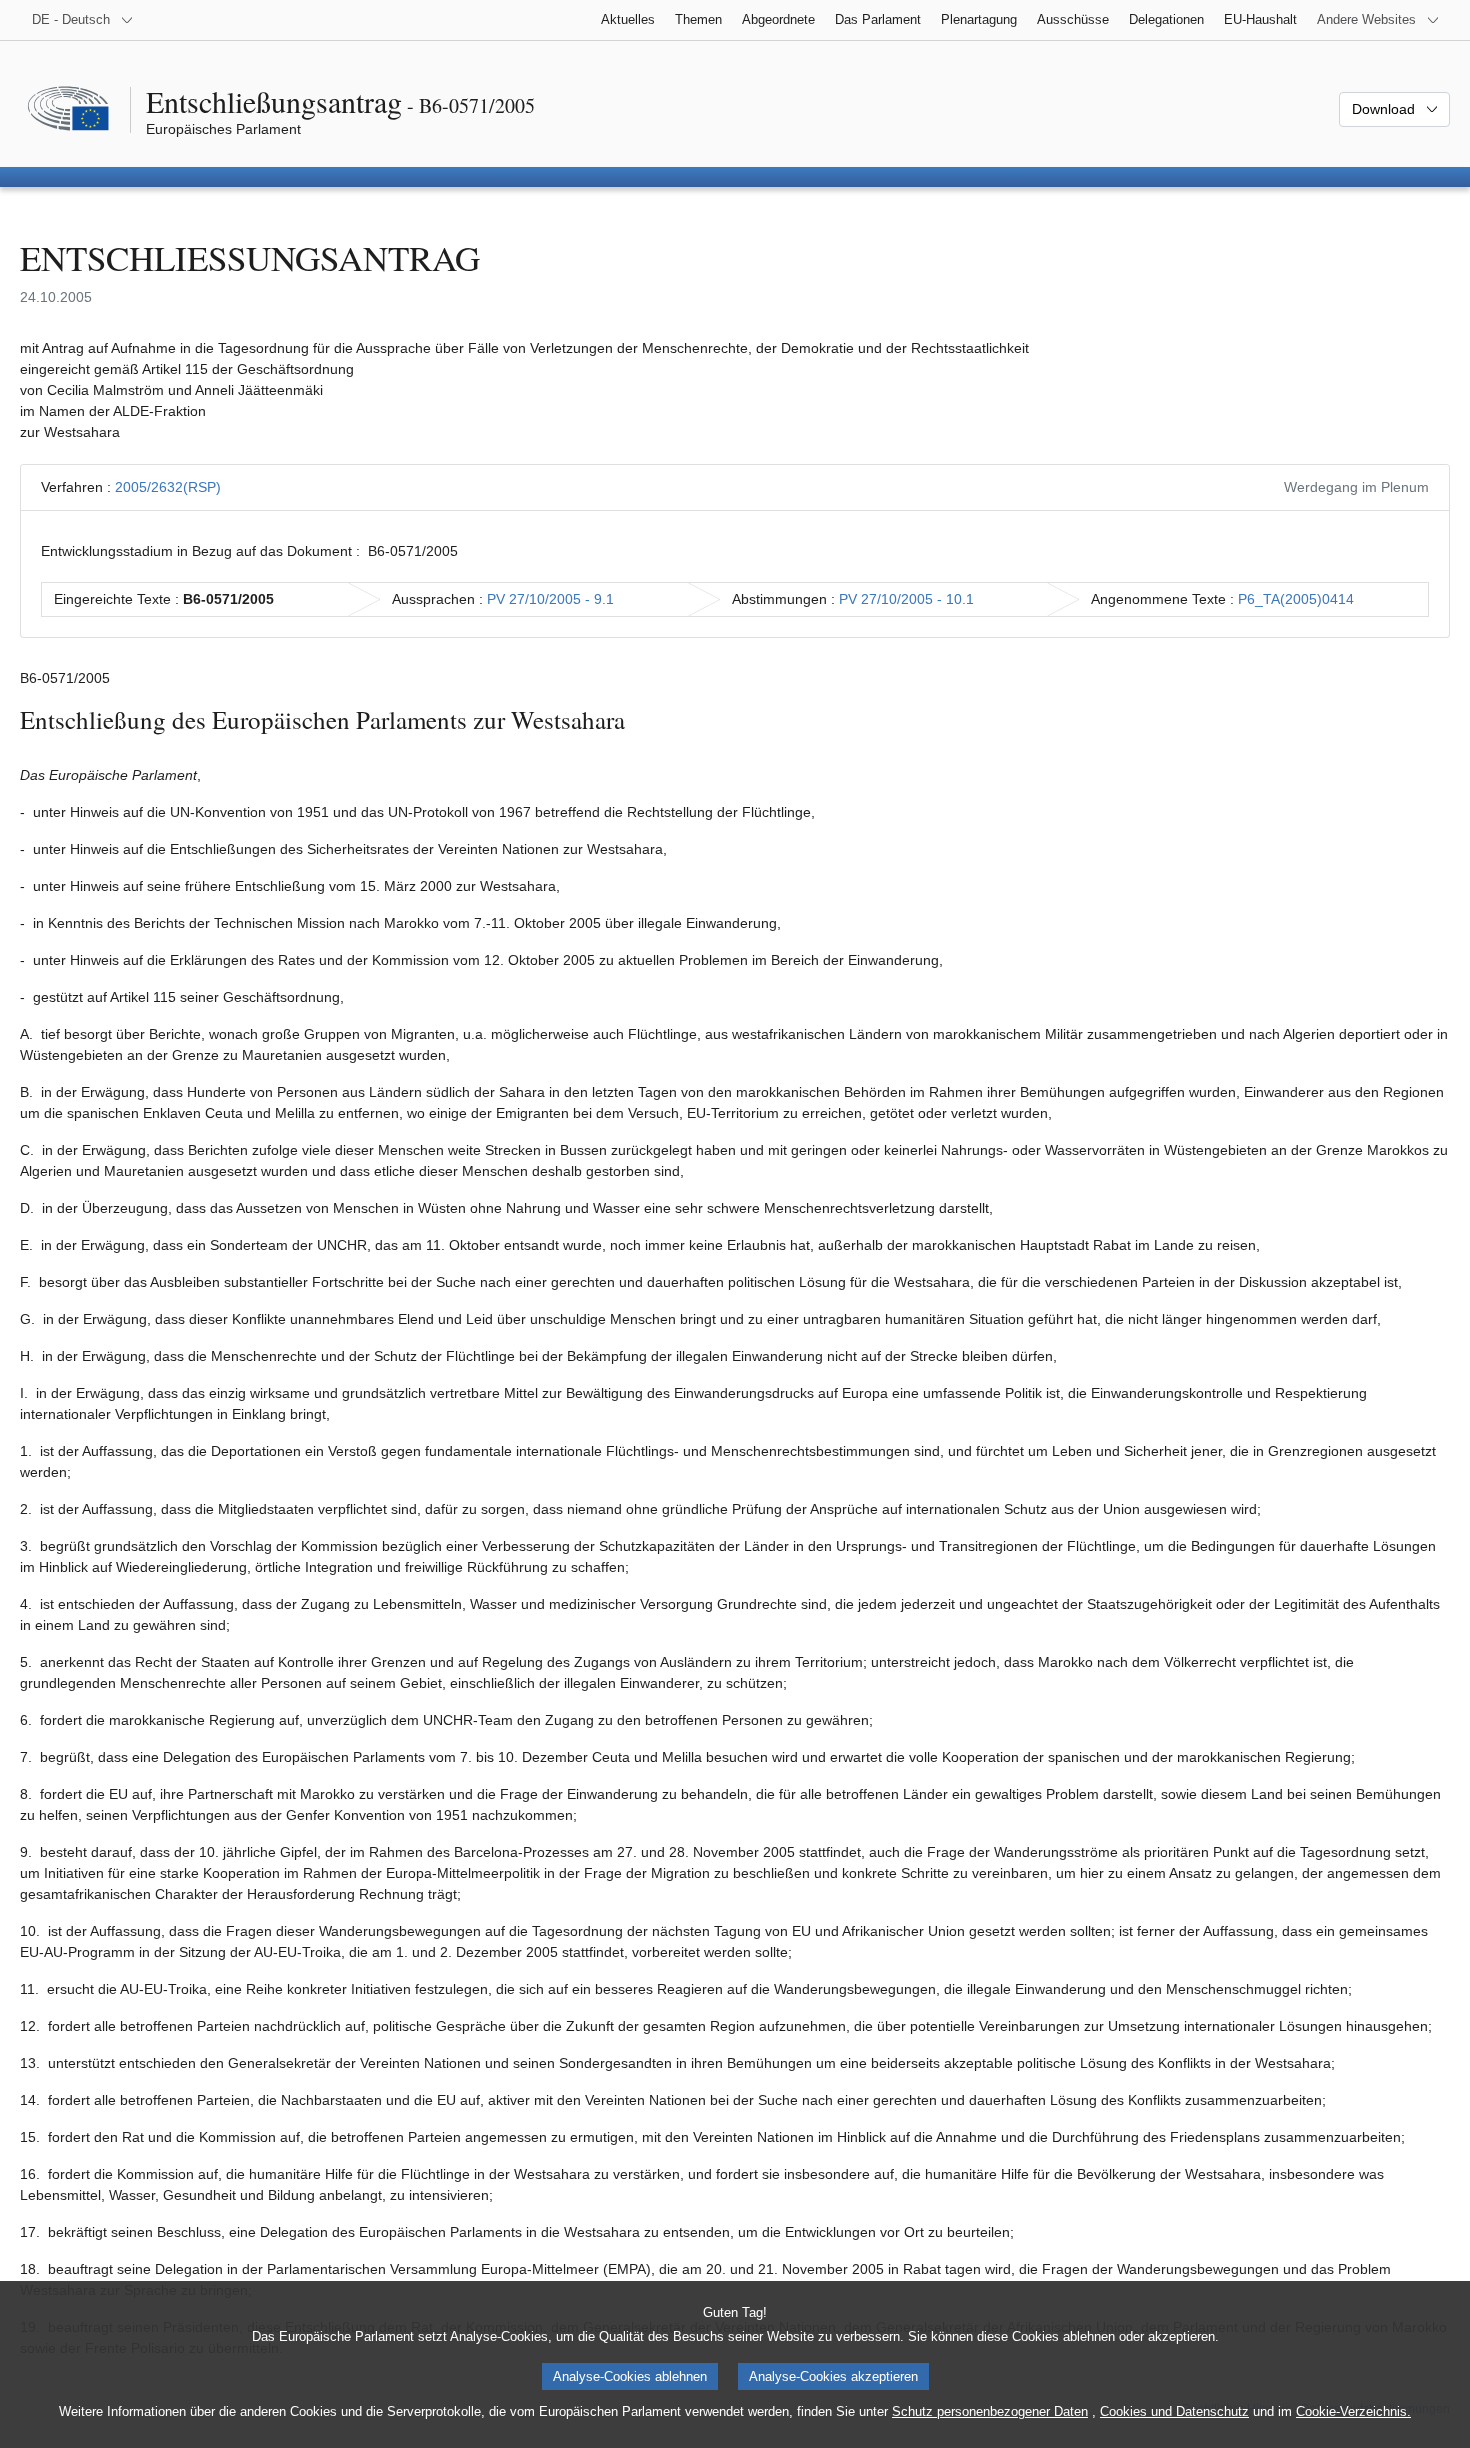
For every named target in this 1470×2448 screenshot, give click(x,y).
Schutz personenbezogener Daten (990, 2411)
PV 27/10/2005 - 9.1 (550, 599)
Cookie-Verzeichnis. (1353, 2411)
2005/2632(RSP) (168, 487)
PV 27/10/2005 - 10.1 (906, 599)
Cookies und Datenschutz (1174, 2411)
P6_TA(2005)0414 (1296, 599)
